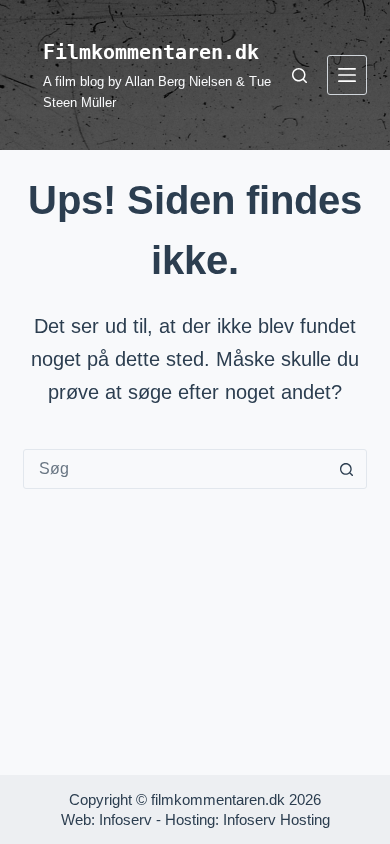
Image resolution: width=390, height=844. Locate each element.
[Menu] (347, 75)
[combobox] (175, 469)
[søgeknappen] (347, 469)
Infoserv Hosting (276, 819)
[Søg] (299, 75)
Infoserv (125, 819)
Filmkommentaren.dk (151, 52)
